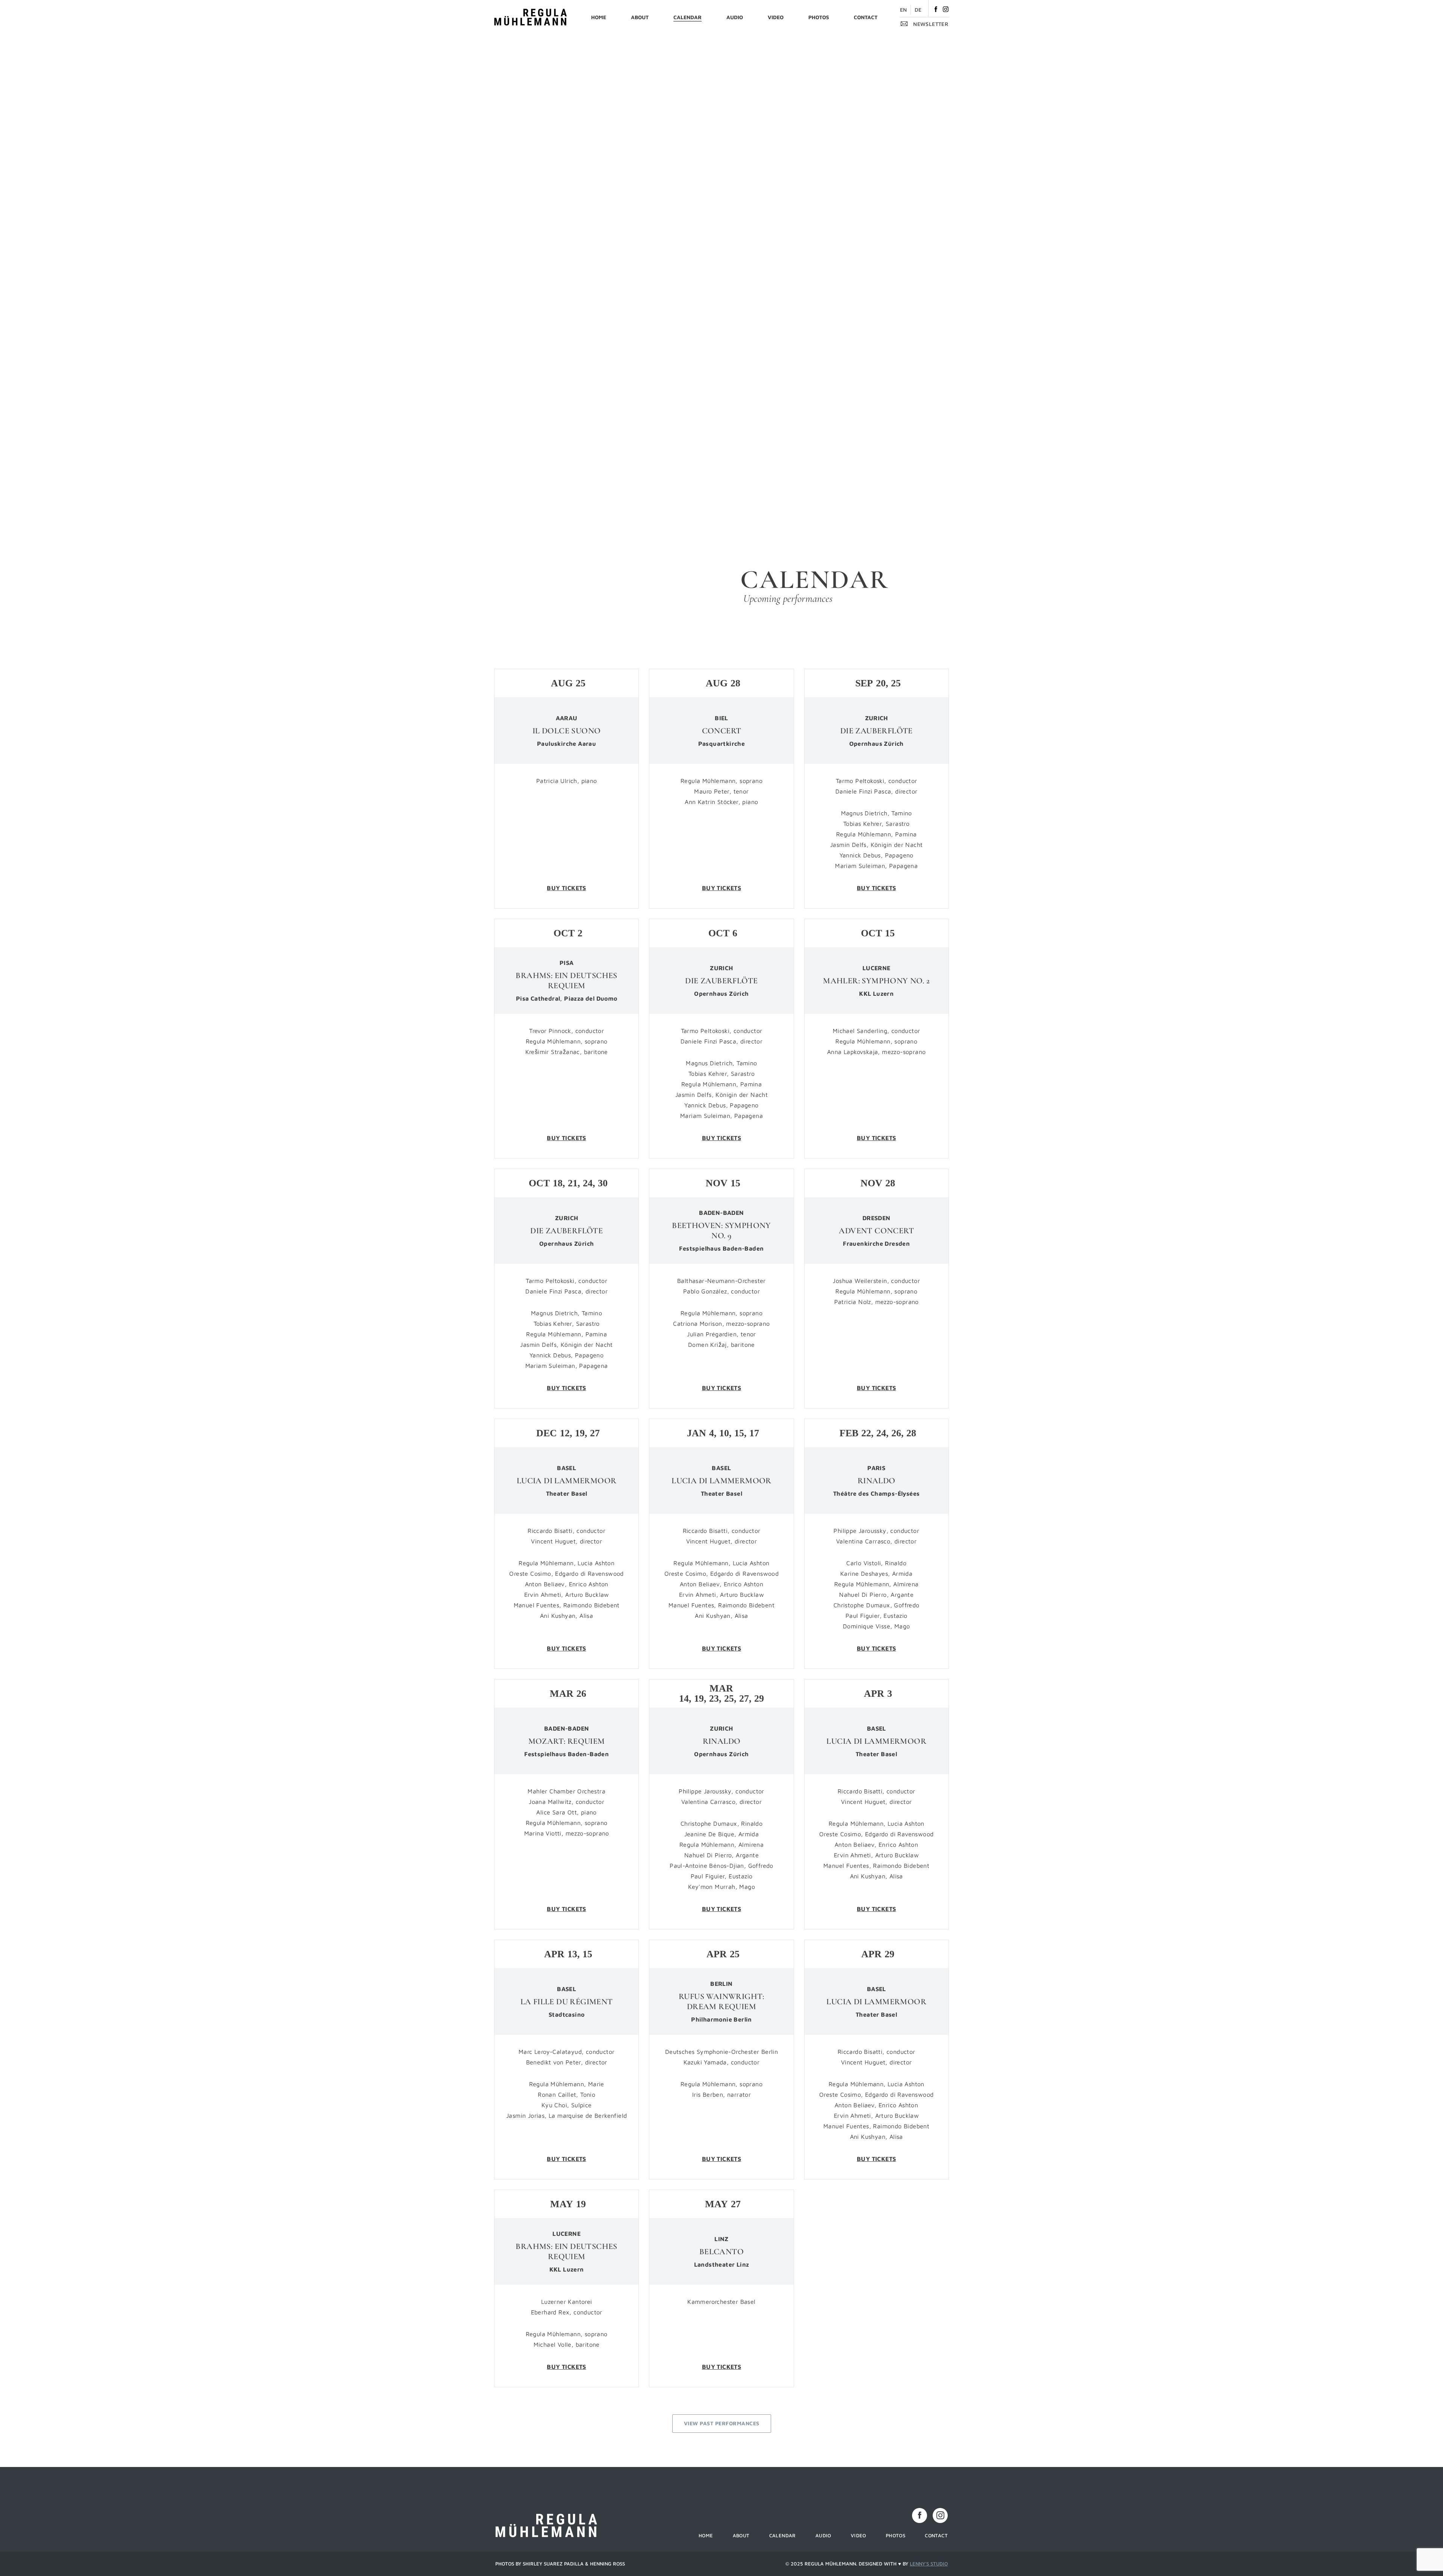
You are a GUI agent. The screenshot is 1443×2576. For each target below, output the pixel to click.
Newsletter (930, 24)
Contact (866, 17)
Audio (735, 17)
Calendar (687, 17)
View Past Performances (722, 2423)
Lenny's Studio (929, 2564)
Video (776, 17)
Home (599, 17)
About (640, 17)
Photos (819, 17)
